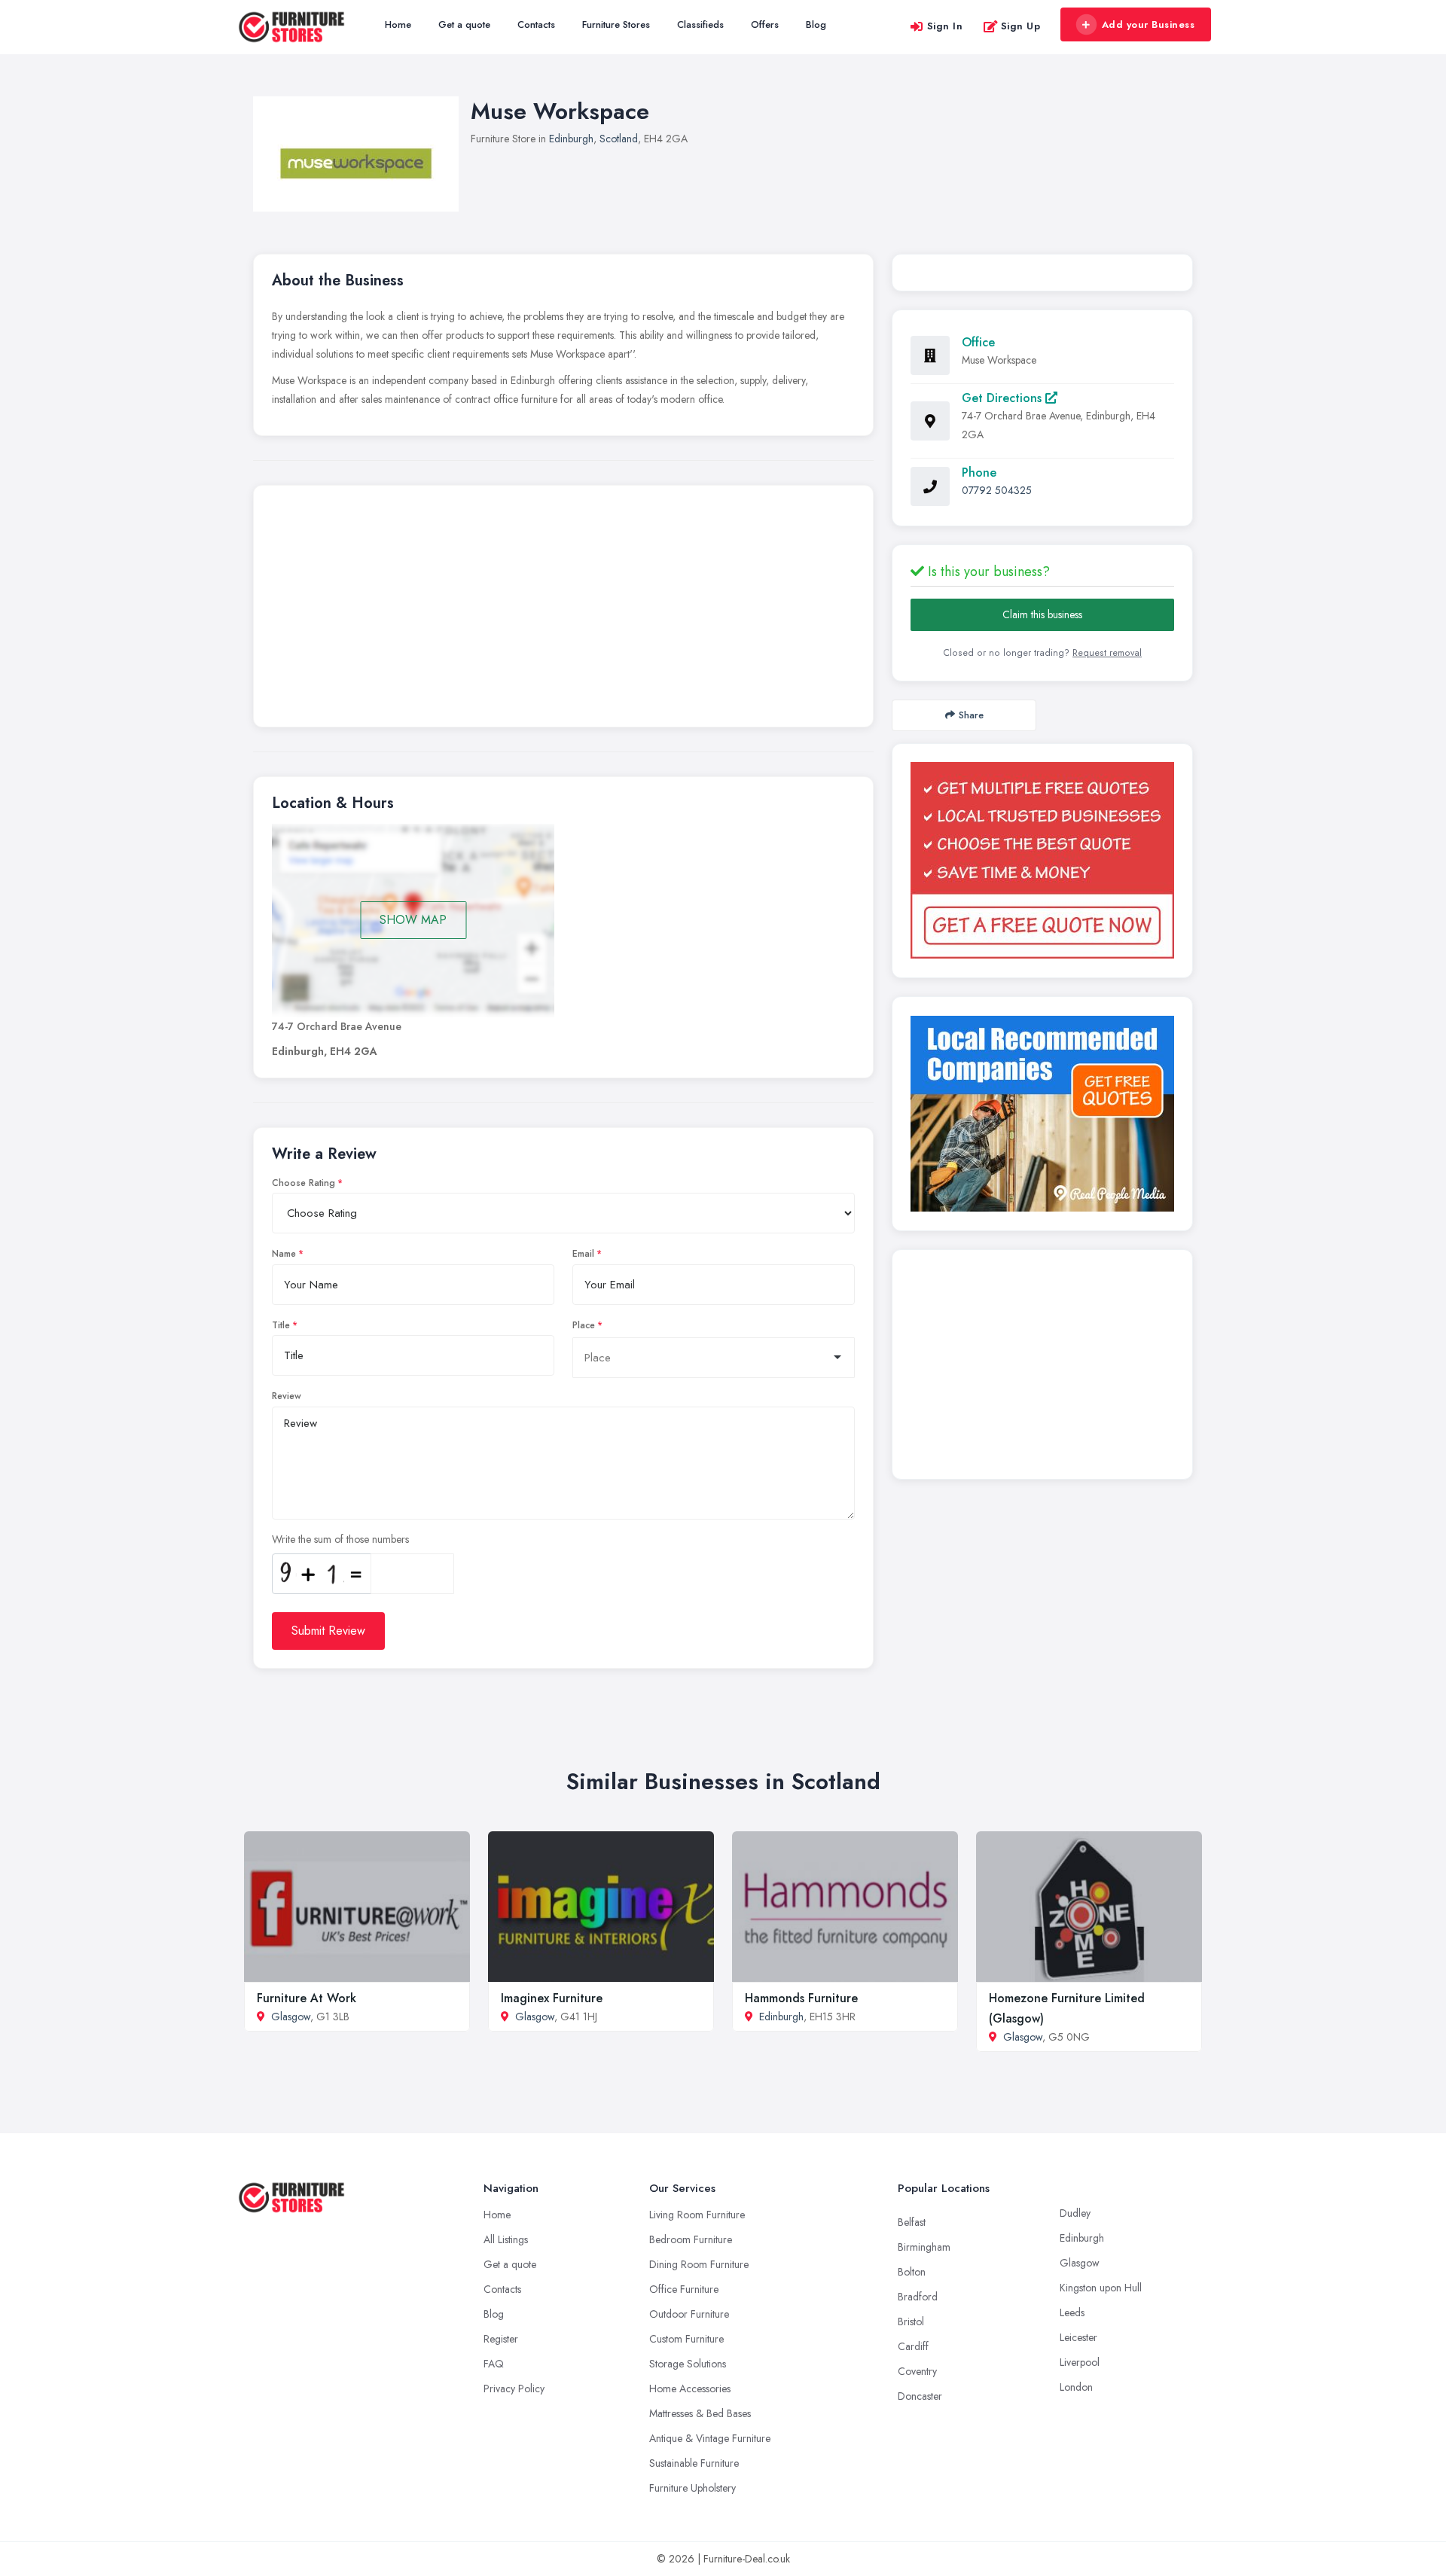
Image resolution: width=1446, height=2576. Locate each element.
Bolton (912, 2272)
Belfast (912, 2222)
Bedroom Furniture (691, 2239)
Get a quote (464, 24)
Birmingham (924, 2247)
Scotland (619, 139)
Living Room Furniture (697, 2215)
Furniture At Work (307, 1998)
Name (284, 1254)
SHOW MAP (413, 920)
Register (501, 2339)
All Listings (506, 2239)
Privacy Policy (514, 2389)
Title (281, 1325)
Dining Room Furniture (699, 2264)
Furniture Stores (616, 24)
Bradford (918, 2297)
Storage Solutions (688, 2364)
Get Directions (1004, 398)
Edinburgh (571, 139)
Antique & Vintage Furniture (710, 2438)
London (1076, 2387)
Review (287, 1396)
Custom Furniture (686, 2339)
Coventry (917, 2371)
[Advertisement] (563, 610)
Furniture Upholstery (692, 2488)
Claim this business (1042, 614)
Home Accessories (690, 2389)
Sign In (945, 26)
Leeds (1072, 2312)
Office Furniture (684, 2289)
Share (971, 715)
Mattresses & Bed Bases (700, 2413)
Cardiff (913, 2346)
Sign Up (1021, 26)
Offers (765, 24)
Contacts (536, 24)
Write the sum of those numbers (340, 1539)
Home (398, 24)
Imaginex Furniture (552, 1998)
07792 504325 (997, 490)
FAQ (494, 2364)
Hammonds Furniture (801, 1998)
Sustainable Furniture (694, 2463)
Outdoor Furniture (689, 2314)
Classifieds (700, 24)
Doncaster (920, 2396)
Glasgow (291, 2017)
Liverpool (1080, 2362)
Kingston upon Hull (1101, 2288)
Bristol (911, 2321)
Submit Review (328, 1631)
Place (584, 1325)
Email (583, 1254)
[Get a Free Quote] (1042, 860)
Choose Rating (304, 1183)
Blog (816, 24)
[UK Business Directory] (1042, 1114)
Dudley (1075, 2213)
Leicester (1078, 2337)
